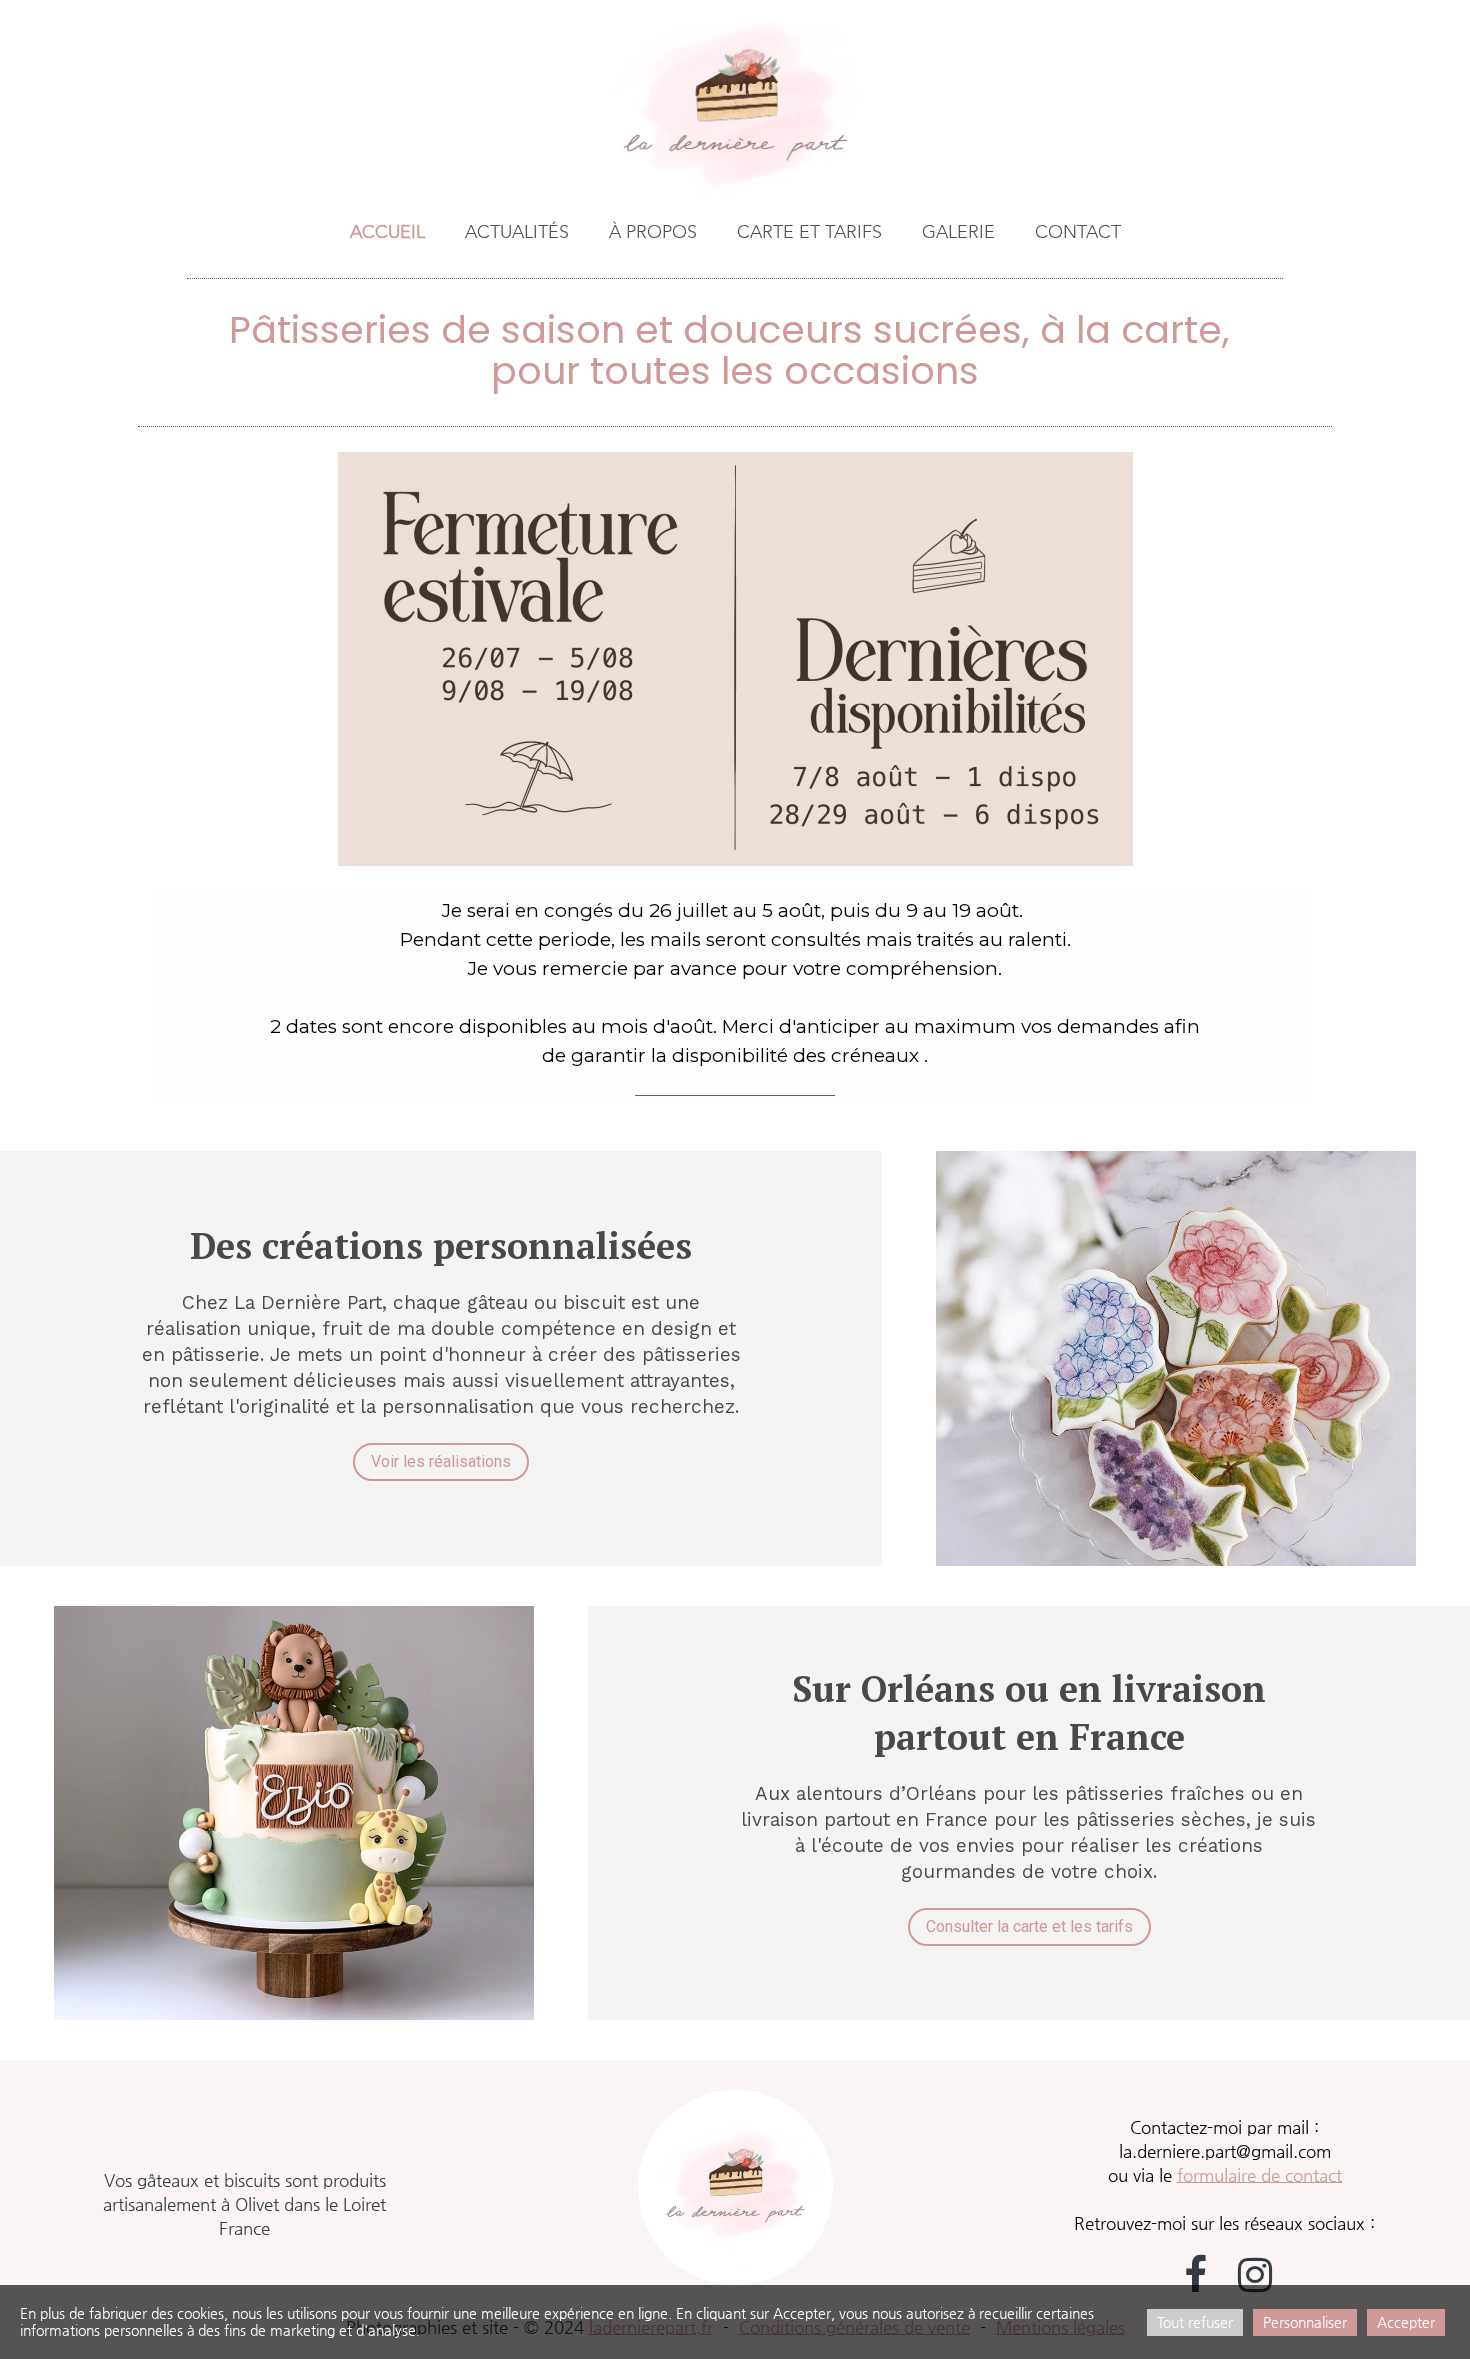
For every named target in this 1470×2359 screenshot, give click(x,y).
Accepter (1406, 2322)
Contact (1078, 233)
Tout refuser (1195, 2322)
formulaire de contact (1259, 2175)
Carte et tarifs (809, 233)
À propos (653, 233)
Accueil (387, 233)
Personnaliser (1305, 2322)
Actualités (517, 233)
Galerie (958, 233)
